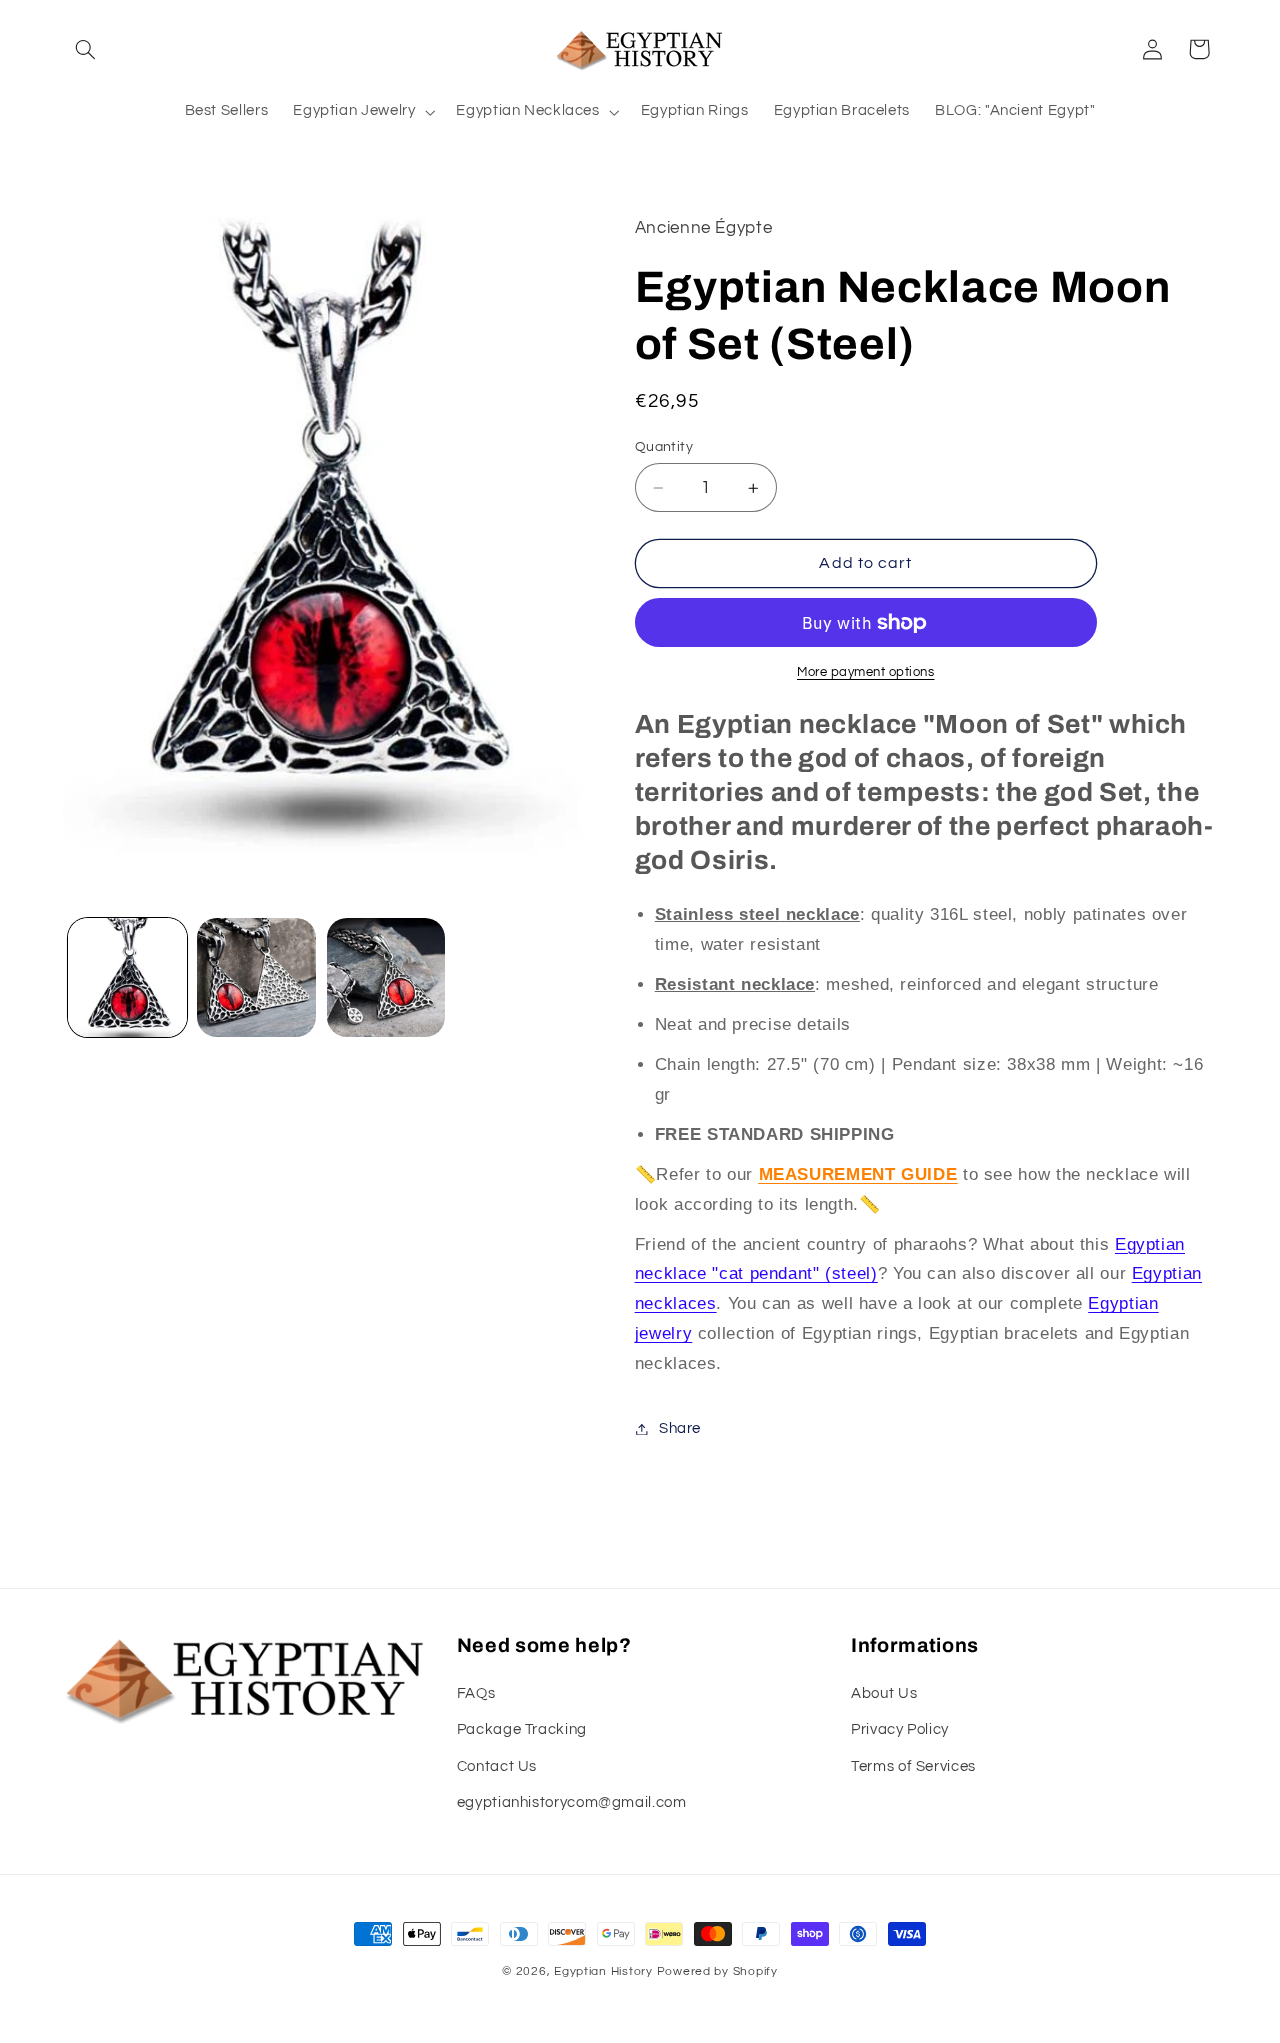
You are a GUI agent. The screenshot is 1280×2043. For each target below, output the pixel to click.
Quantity (664, 447)
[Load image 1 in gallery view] (127, 977)
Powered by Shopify (717, 1971)
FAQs (476, 1693)
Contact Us (497, 1766)
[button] (86, 49)
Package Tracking (522, 1729)
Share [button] (680, 1428)
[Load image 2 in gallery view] (256, 977)
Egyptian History (603, 1971)
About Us (884, 1693)
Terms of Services (913, 1766)
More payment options (866, 672)
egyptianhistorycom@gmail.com (572, 1802)
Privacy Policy (900, 1729)
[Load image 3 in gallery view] (386, 977)
